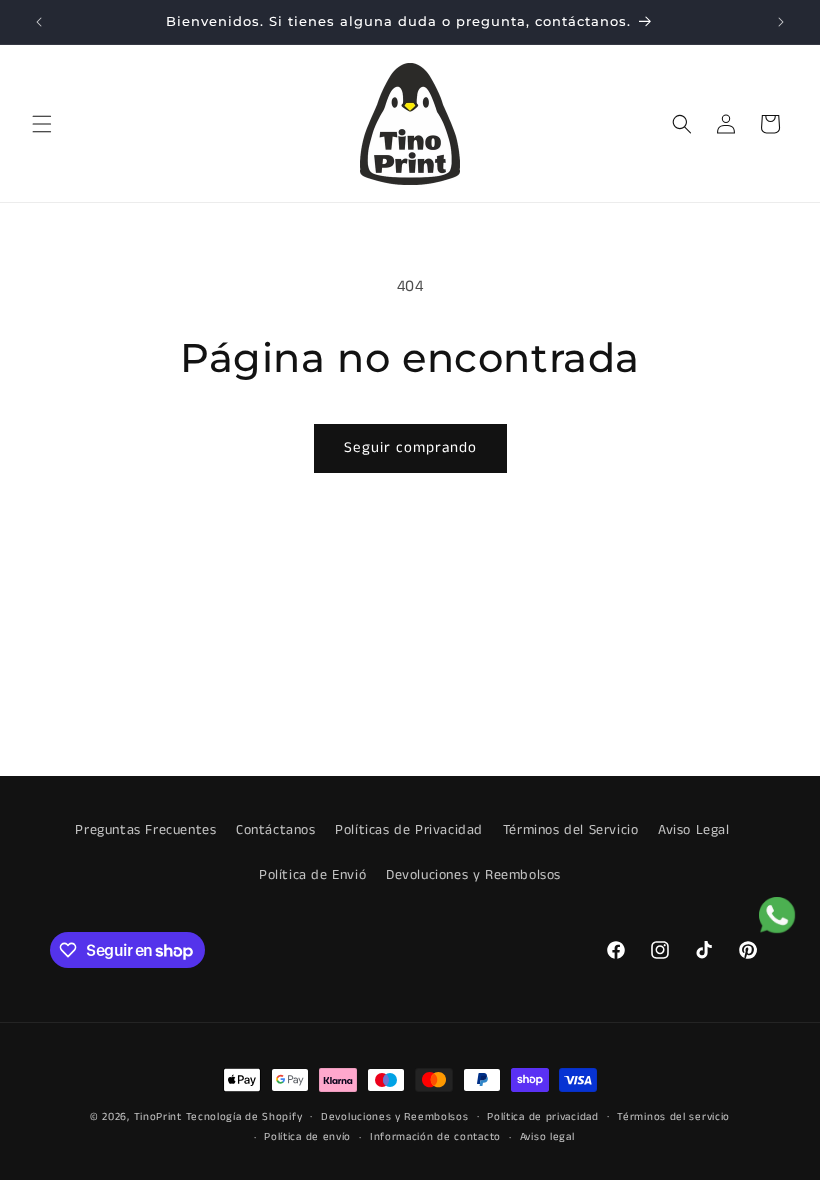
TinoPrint (158, 1117)
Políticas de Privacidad (409, 830)
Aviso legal (547, 1137)
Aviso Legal (694, 830)
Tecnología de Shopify (244, 1117)
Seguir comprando (410, 447)
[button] (42, 124)
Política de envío (307, 1137)
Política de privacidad (542, 1117)
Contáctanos (276, 830)
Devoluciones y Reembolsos (473, 875)
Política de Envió (312, 875)
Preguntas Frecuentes (145, 830)
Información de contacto (435, 1137)
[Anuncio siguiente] (781, 22)
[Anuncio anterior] (39, 22)
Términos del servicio (673, 1117)
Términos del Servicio (571, 830)
